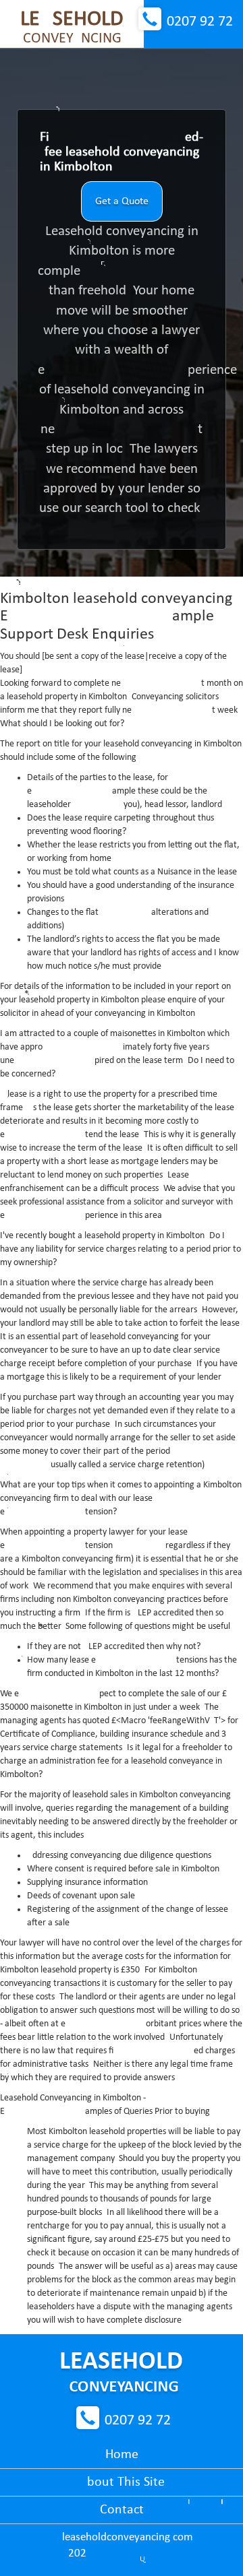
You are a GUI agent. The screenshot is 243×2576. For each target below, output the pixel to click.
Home (122, 2455)
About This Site (122, 2482)
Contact (122, 2510)
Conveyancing (72, 28)
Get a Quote (122, 201)
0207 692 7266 (200, 22)
